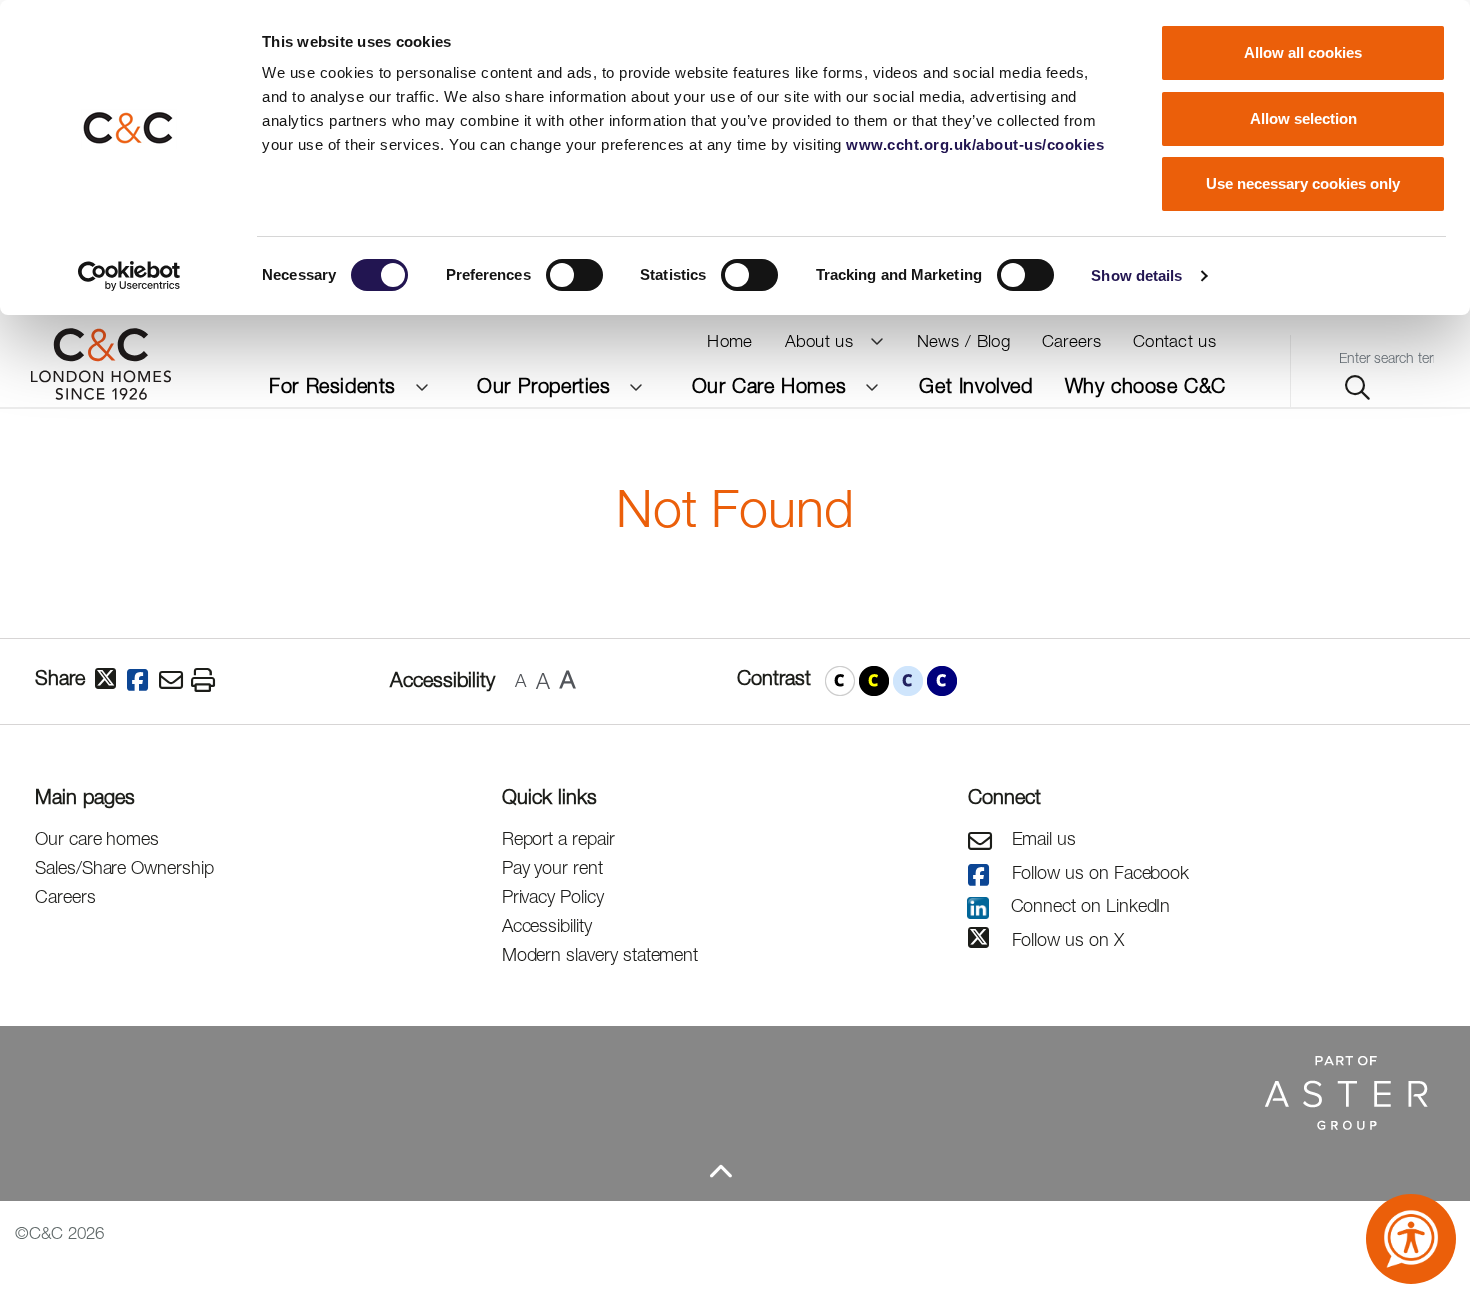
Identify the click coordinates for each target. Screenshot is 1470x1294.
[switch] (574, 275)
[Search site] (1357, 388)
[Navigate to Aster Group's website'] (720, 1091)
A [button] (520, 680)
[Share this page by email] (175, 681)
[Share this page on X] (111, 680)
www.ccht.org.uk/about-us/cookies (975, 144)
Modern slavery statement (600, 954)
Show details (1136, 275)
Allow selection (1303, 118)
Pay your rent (552, 867)
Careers (65, 896)
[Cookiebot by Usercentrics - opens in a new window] (129, 276)
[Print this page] (207, 681)
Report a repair (558, 838)
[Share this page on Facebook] (143, 681)
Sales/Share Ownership (124, 867)
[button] (840, 681)
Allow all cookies (1303, 52)
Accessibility (547, 925)
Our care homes (97, 838)
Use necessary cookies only (1303, 183)
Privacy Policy (553, 896)
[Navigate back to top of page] (720, 1171)
